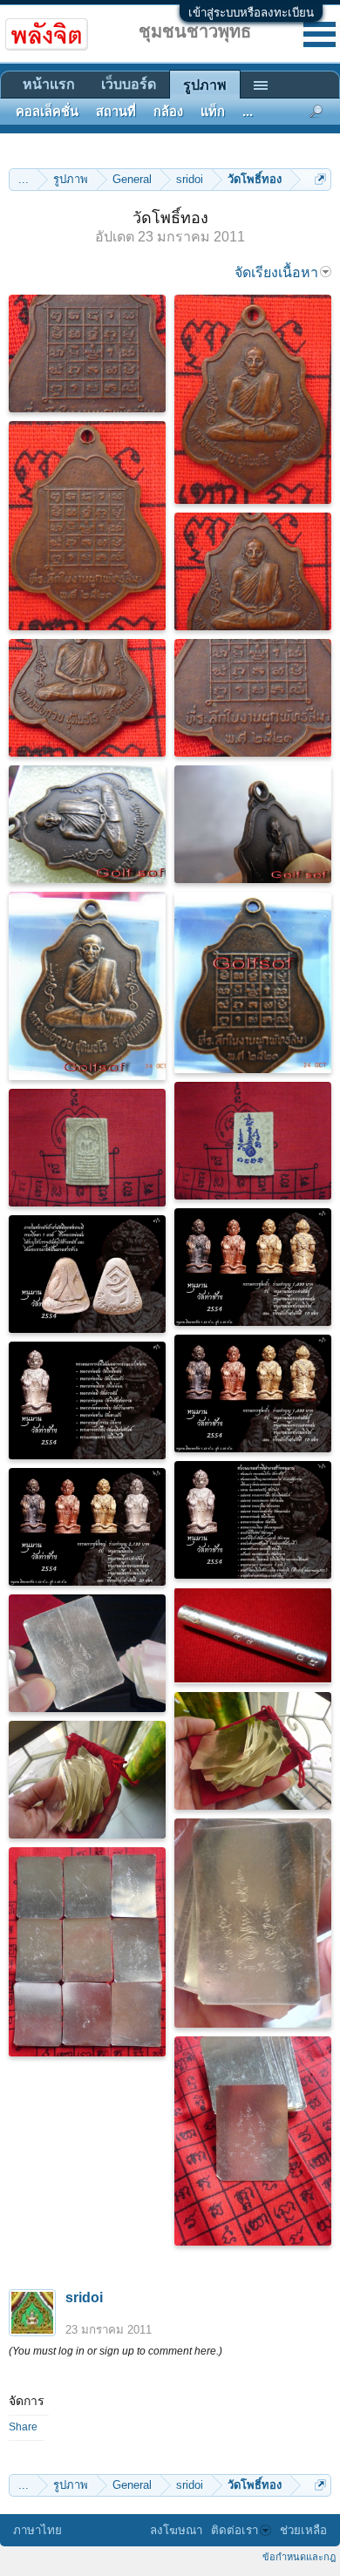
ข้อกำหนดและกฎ (299, 2557)
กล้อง (168, 112)
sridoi (84, 2297)
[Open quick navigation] (320, 179)
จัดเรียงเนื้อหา (276, 272)
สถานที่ (116, 112)
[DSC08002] (87, 1952)
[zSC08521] (87, 353)
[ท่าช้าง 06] (253, 1520)
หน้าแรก (49, 84)
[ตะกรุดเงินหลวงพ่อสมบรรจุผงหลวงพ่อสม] (253, 1635)
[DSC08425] (87, 1148)
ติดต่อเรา (235, 2530)
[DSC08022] (253, 1923)
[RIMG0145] (87, 986)
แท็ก (213, 112)
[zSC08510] (87, 526)
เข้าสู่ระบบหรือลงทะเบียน (251, 13)
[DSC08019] (253, 1751)
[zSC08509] (253, 399)
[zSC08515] (253, 571)
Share (23, 2427)
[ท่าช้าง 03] (253, 1393)
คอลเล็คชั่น (47, 112)
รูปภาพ (205, 85)
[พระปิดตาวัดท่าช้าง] (87, 1274)
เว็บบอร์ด (129, 84)
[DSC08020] (87, 1780)
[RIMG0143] (253, 824)
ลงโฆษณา (176, 2530)
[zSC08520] (253, 698)
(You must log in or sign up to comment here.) (116, 2351)
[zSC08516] (87, 698)
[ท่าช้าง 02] (87, 1527)
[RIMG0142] (87, 824)
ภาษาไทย (37, 2530)
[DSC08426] (253, 1141)
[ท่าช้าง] (253, 1267)
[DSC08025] (87, 1653)
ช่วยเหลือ (303, 2530)
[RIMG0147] (253, 982)
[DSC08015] (253, 2141)
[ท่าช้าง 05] (87, 1400)
